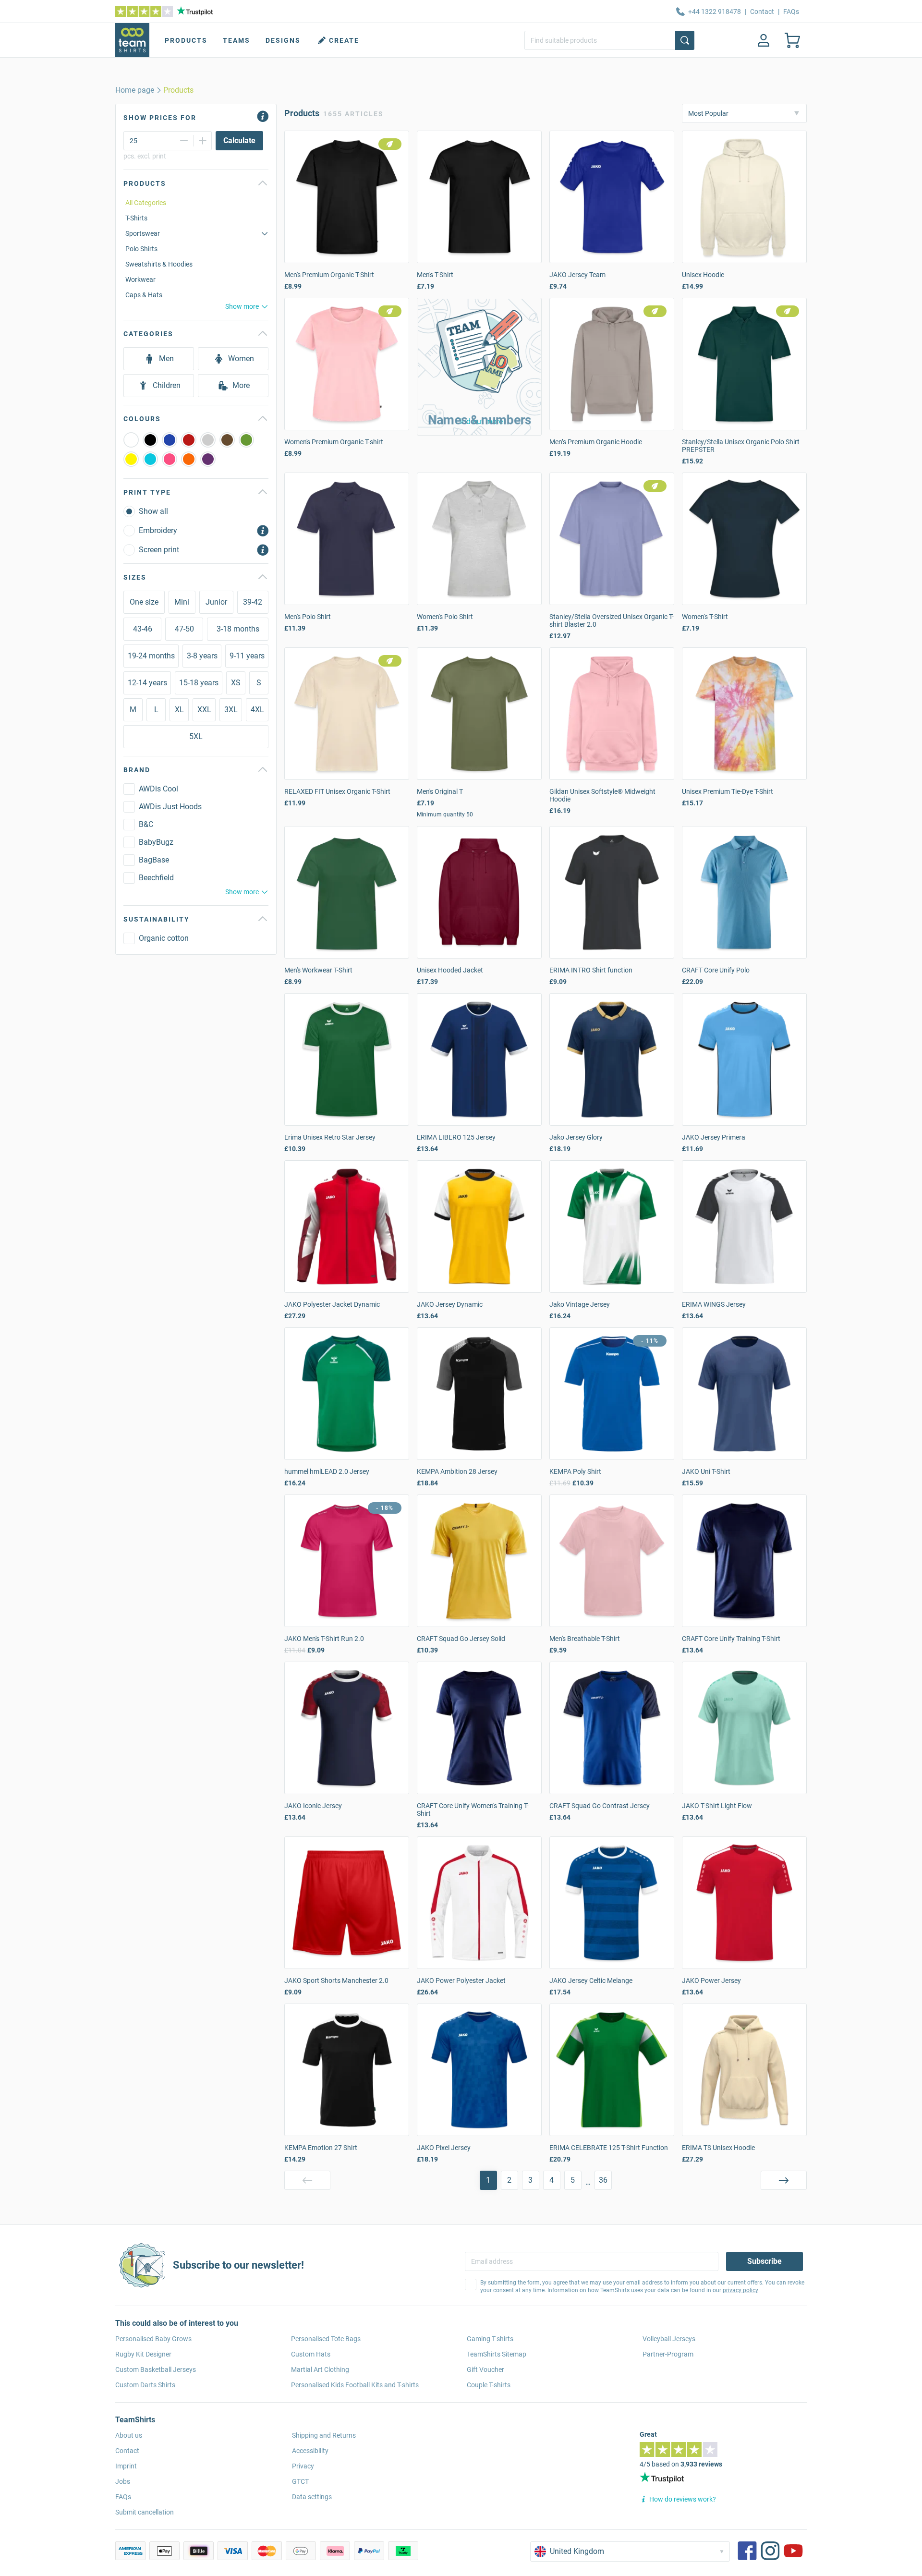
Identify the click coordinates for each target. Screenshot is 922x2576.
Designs (283, 40)
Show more (242, 306)
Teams (237, 40)
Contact (762, 12)
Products (186, 40)
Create (344, 40)
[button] (479, 367)
